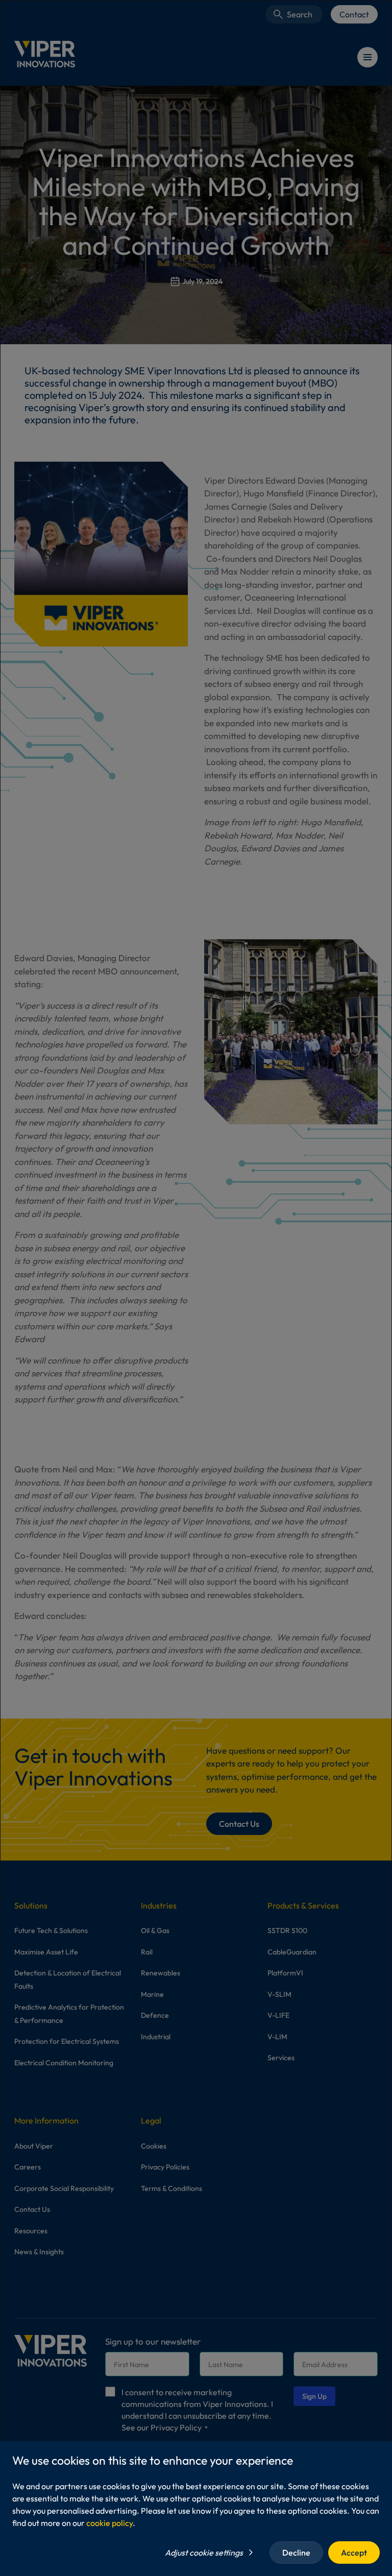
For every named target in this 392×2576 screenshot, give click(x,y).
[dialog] (196, 1288)
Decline (296, 2553)
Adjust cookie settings (204, 2553)
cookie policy (109, 2523)
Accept (354, 2553)
